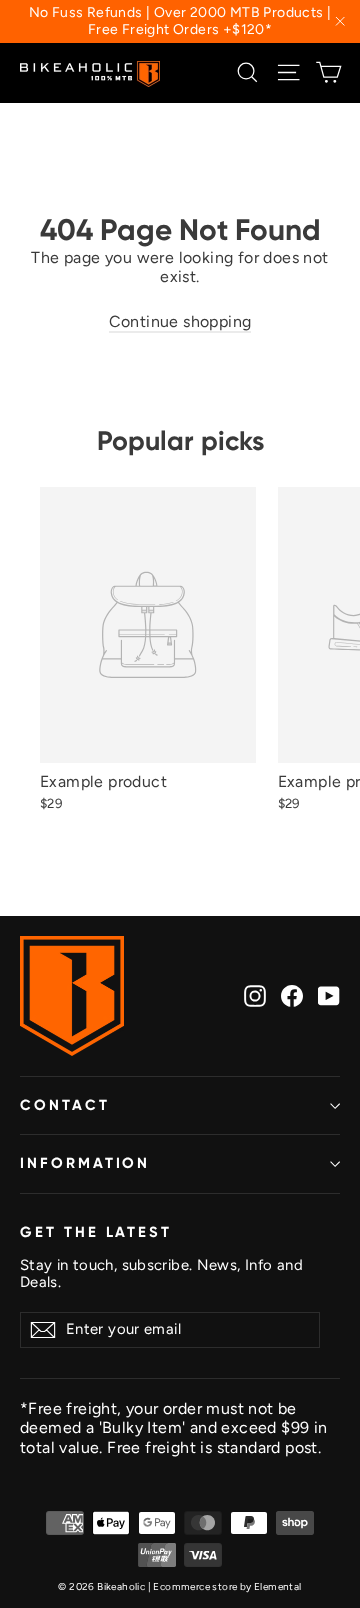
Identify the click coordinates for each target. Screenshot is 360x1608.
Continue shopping (180, 321)
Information (85, 1163)
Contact (65, 1105)
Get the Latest (96, 1232)
